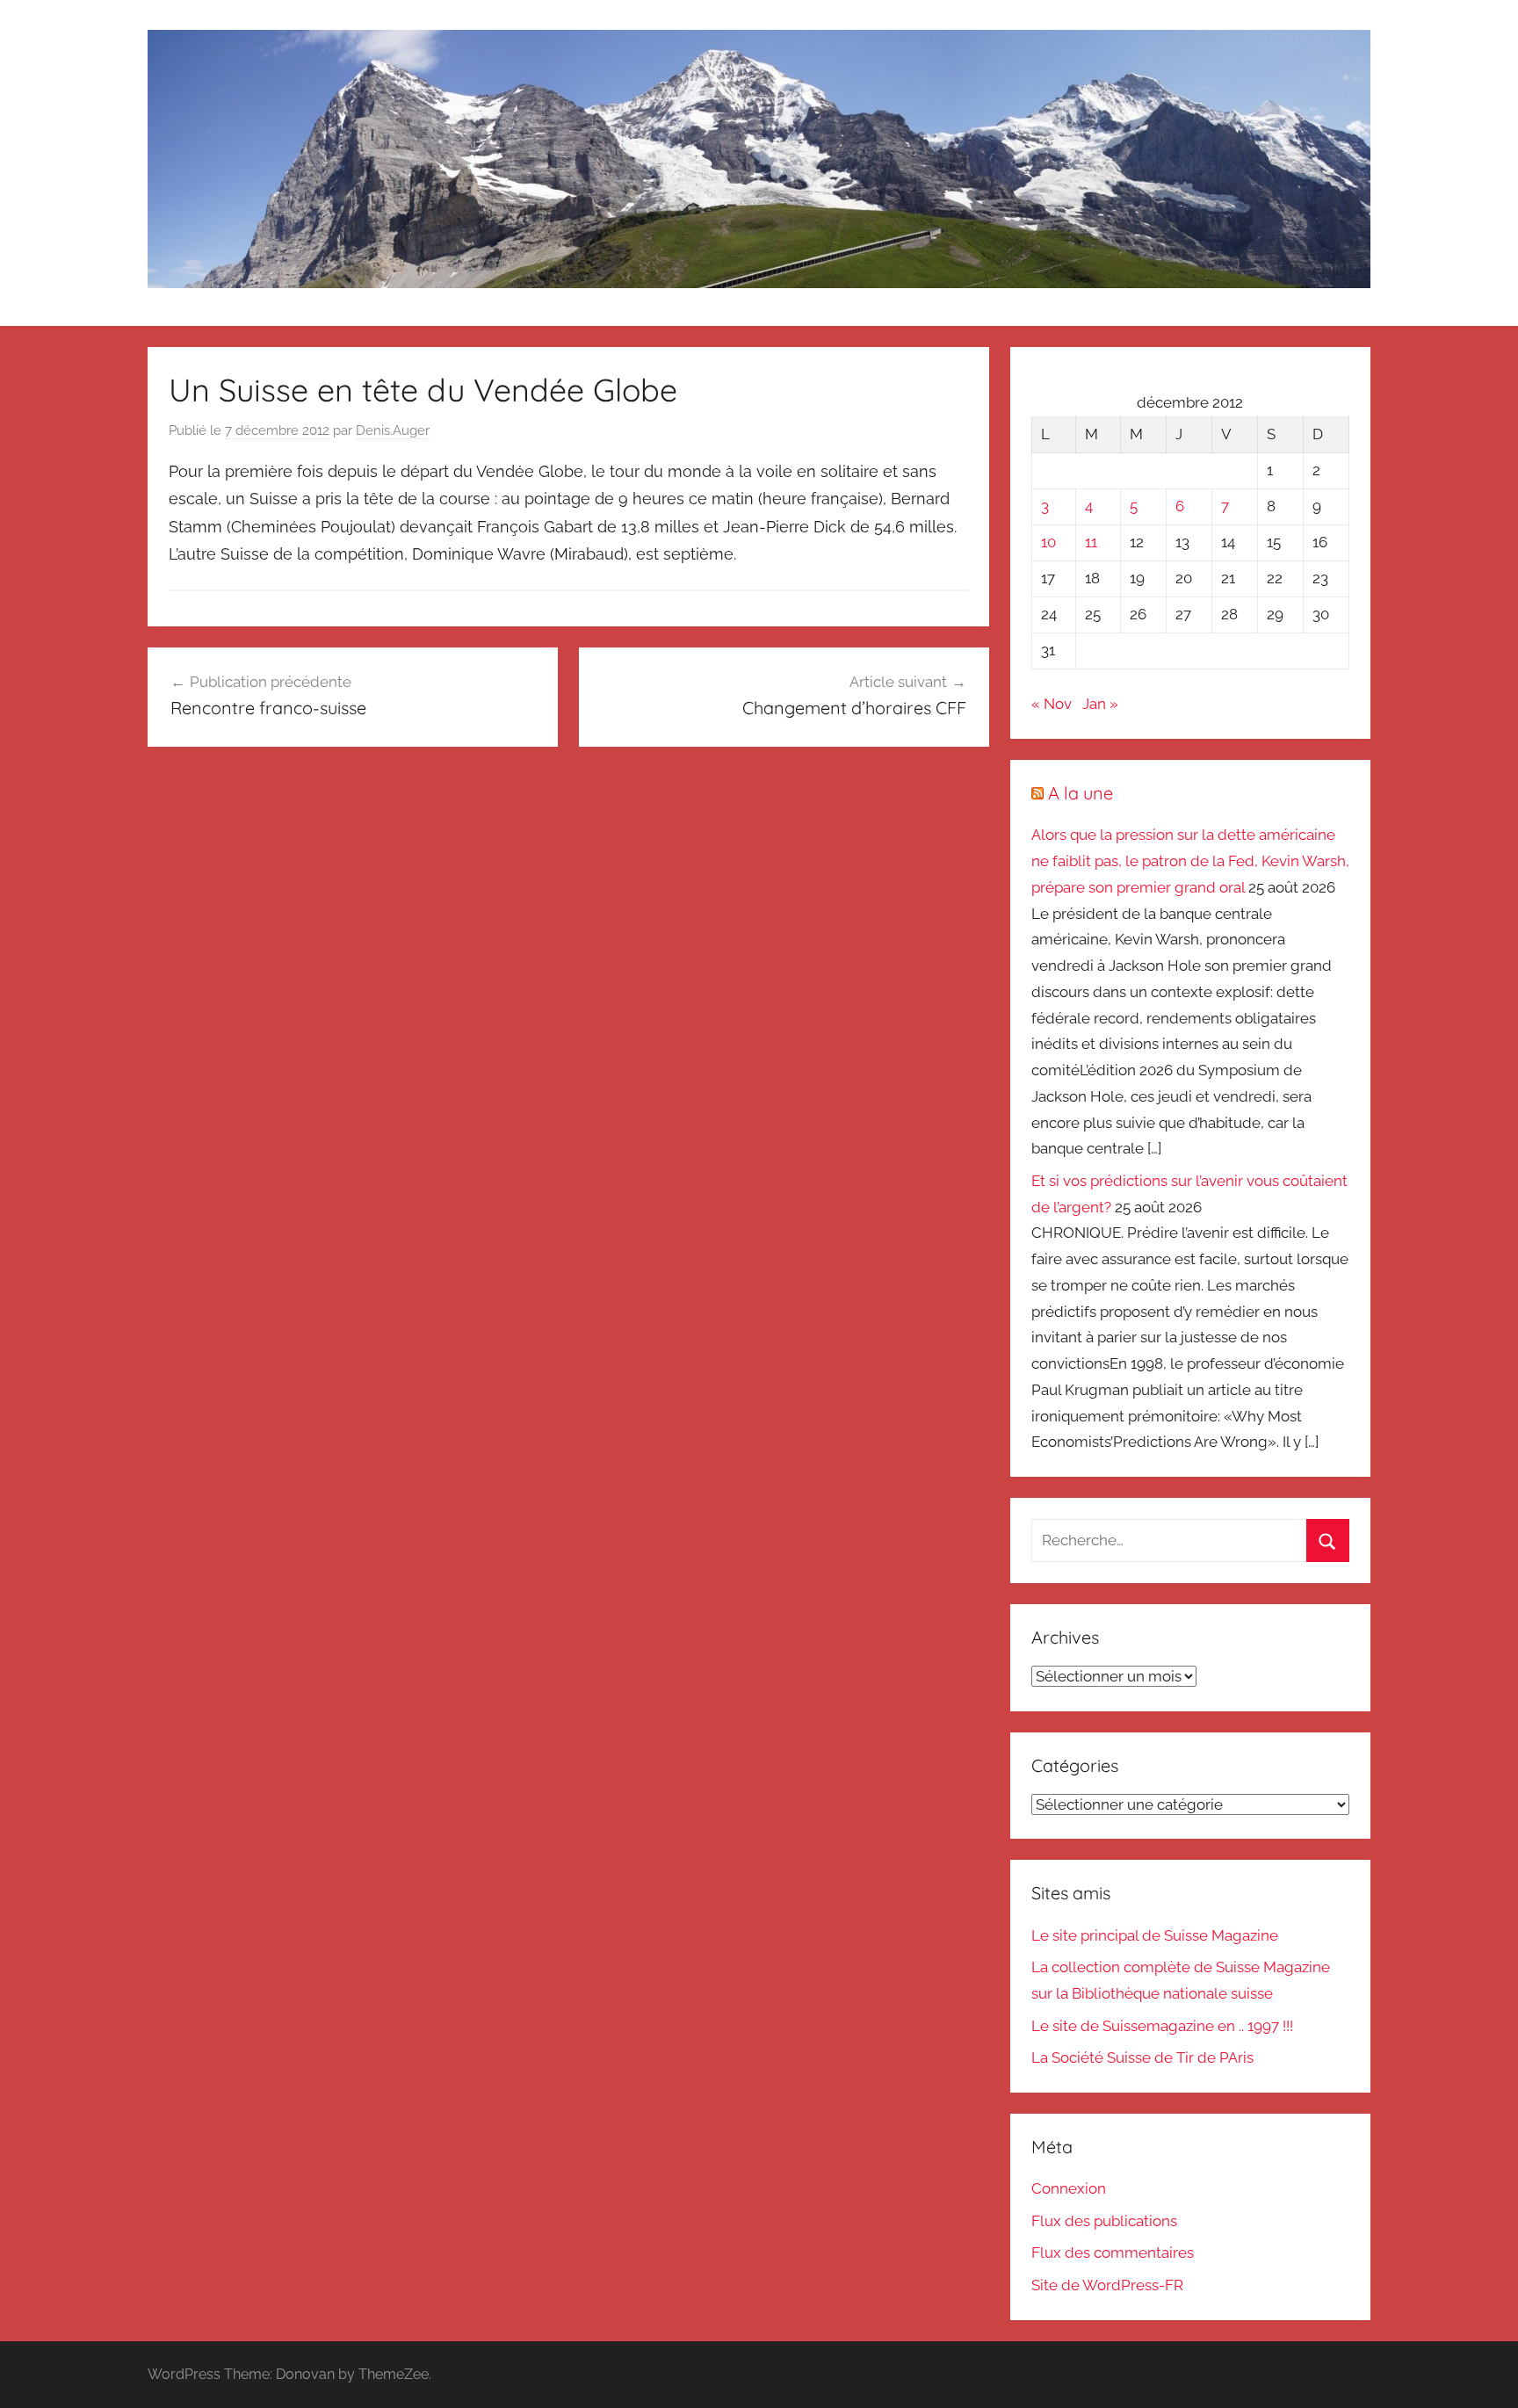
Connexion (1069, 2188)
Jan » (1100, 704)
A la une (1081, 793)
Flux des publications (1104, 2221)
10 (1048, 542)
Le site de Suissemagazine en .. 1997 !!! (1162, 2026)
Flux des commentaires (1113, 2253)
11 (1091, 542)
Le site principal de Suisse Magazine (1155, 1935)
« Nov (1052, 704)
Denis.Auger (393, 430)
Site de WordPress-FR (1107, 2285)
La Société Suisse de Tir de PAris (1142, 2057)
